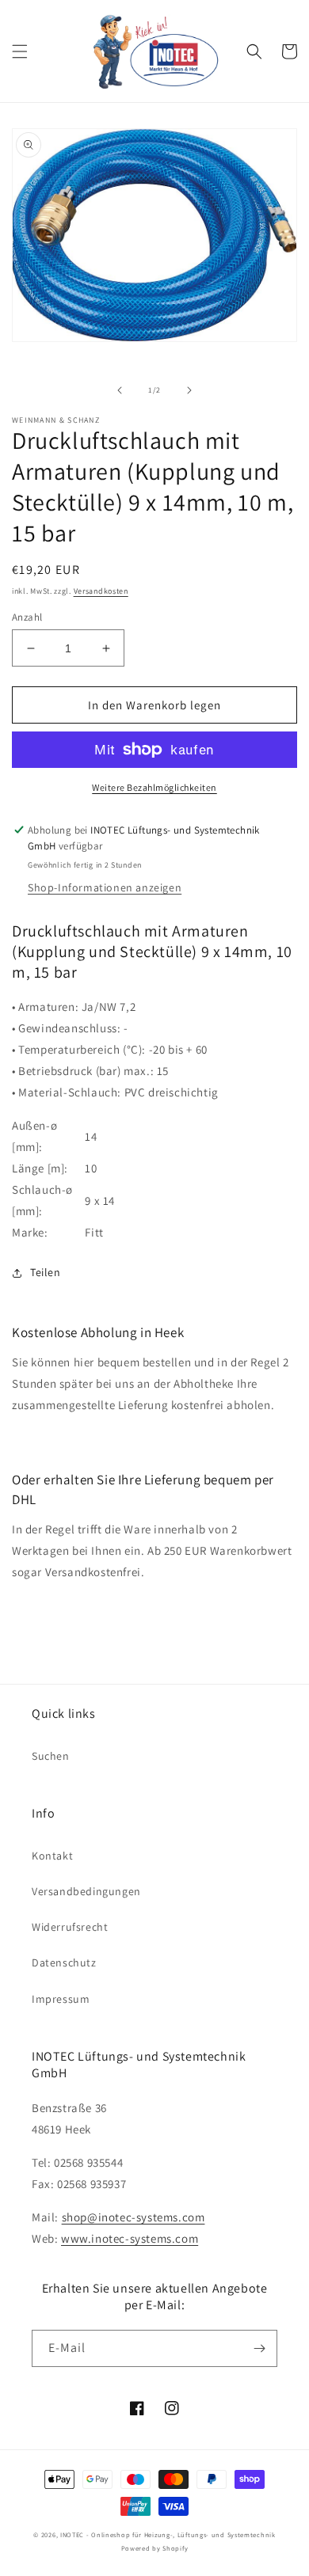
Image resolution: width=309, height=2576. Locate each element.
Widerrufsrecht (70, 1927)
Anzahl (27, 617)
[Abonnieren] (259, 2348)
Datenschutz (64, 1962)
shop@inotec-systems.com (134, 2217)
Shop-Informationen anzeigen (105, 887)
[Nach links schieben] (120, 390)
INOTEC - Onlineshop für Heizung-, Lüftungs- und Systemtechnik (168, 2534)
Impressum (61, 1999)
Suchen (51, 1756)
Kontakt (52, 1856)
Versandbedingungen (86, 1891)
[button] (20, 51)
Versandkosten (101, 591)
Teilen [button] (46, 1272)
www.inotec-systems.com (130, 2238)
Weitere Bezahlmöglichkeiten (154, 787)
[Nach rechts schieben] (189, 390)
